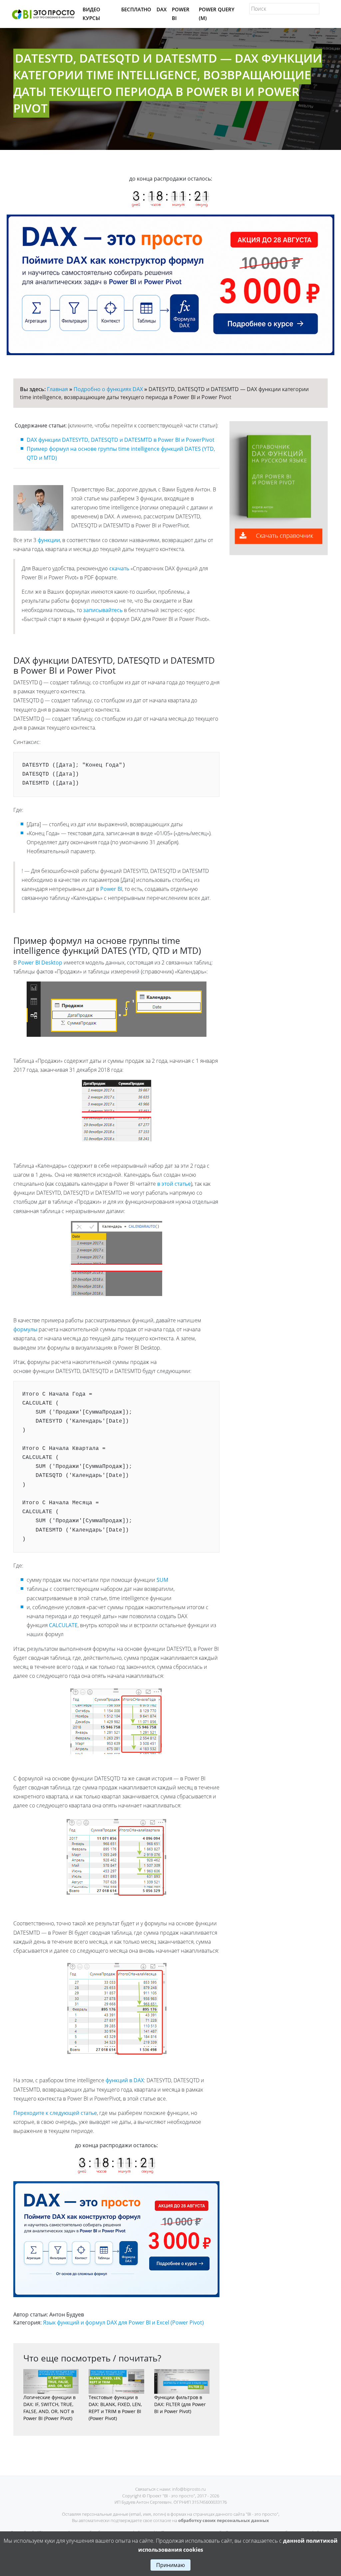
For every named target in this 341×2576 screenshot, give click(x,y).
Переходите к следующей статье (55, 2113)
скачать (119, 568)
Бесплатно (136, 9)
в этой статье (174, 1184)
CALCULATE (63, 1625)
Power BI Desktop (40, 963)
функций (117, 2080)
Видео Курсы (91, 14)
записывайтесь (103, 610)
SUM (162, 1580)
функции (49, 540)
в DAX (137, 2080)
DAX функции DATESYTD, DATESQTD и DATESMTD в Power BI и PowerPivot (121, 440)
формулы (25, 1329)
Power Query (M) (217, 14)
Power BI (181, 14)
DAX (162, 9)
